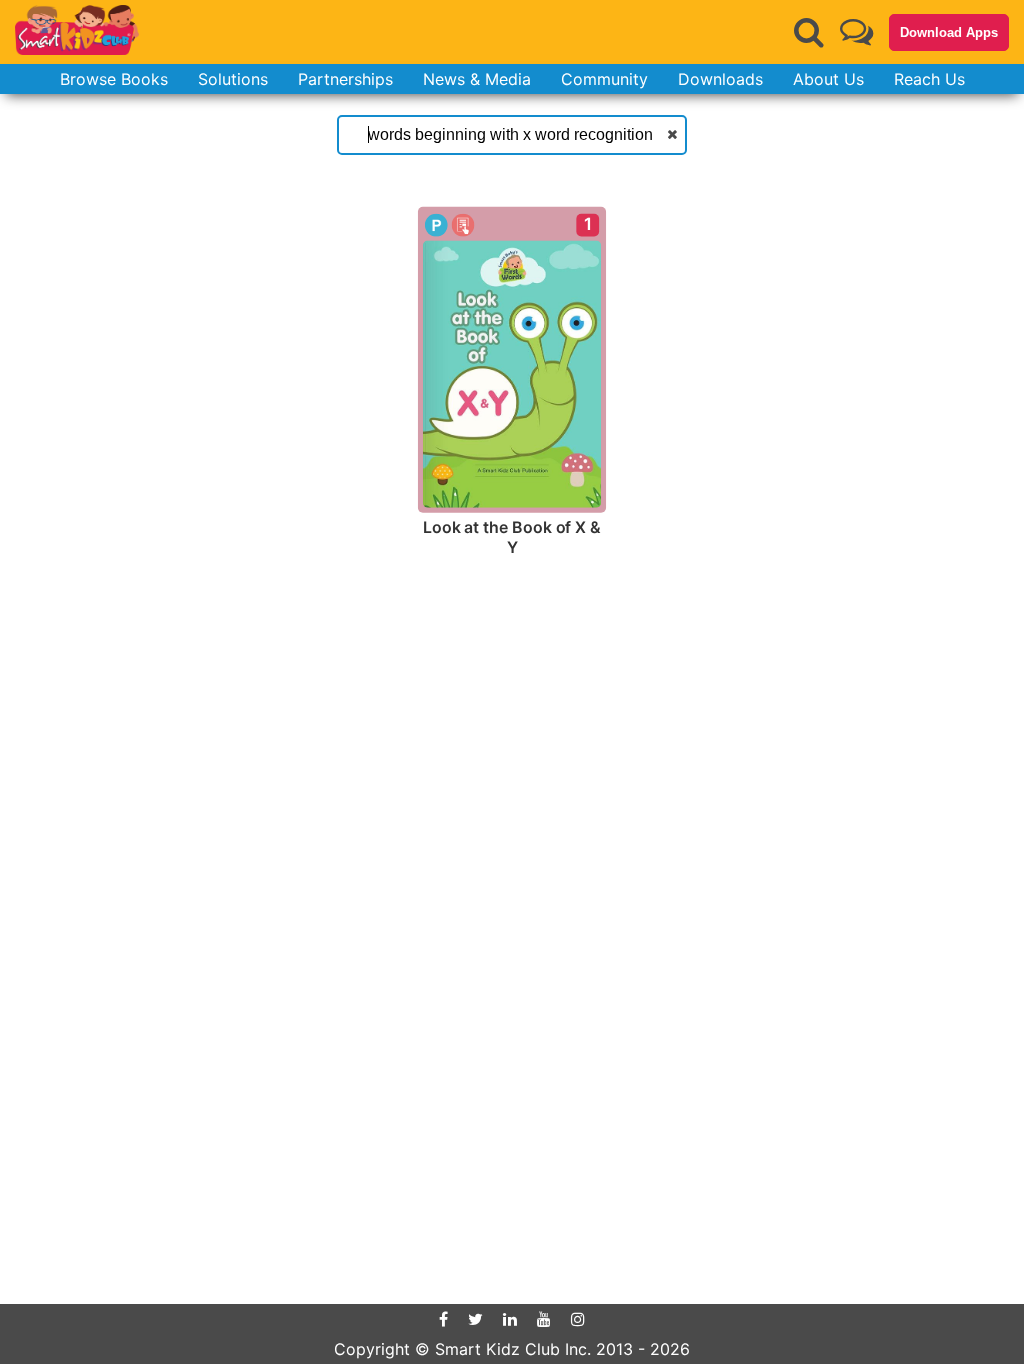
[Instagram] (578, 1319)
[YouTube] (544, 1319)
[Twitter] (475, 1319)
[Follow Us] (856, 31)
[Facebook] (443, 1319)
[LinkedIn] (510, 1319)
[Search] (809, 32)
